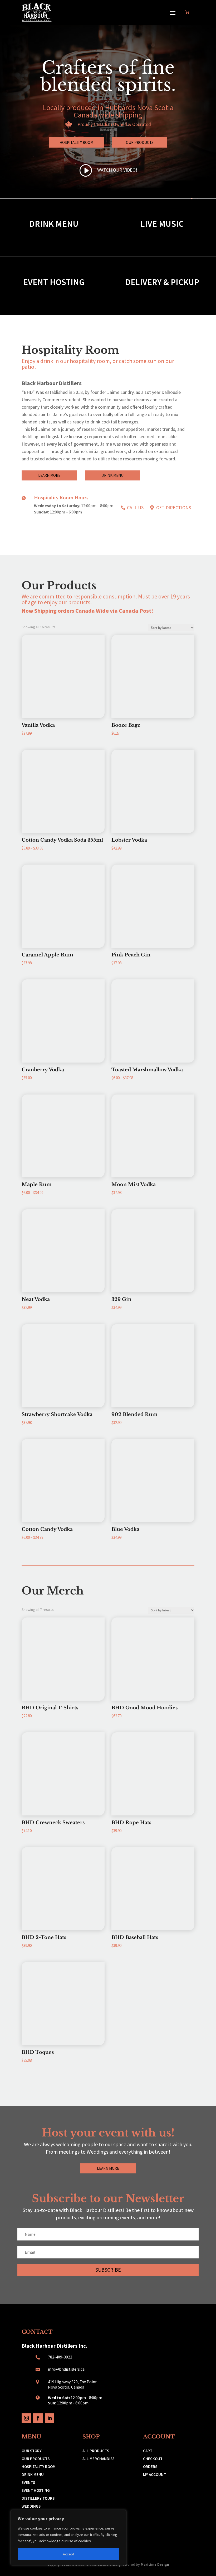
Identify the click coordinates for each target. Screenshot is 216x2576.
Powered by (145, 2564)
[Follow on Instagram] (26, 2418)
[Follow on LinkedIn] (50, 2418)
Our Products (140, 142)
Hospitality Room (76, 142)
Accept (69, 2554)
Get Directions (174, 508)
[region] (68, 2538)
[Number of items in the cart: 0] (187, 12)
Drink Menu (112, 475)
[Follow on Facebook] (38, 2418)
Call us (135, 508)
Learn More (49, 475)
